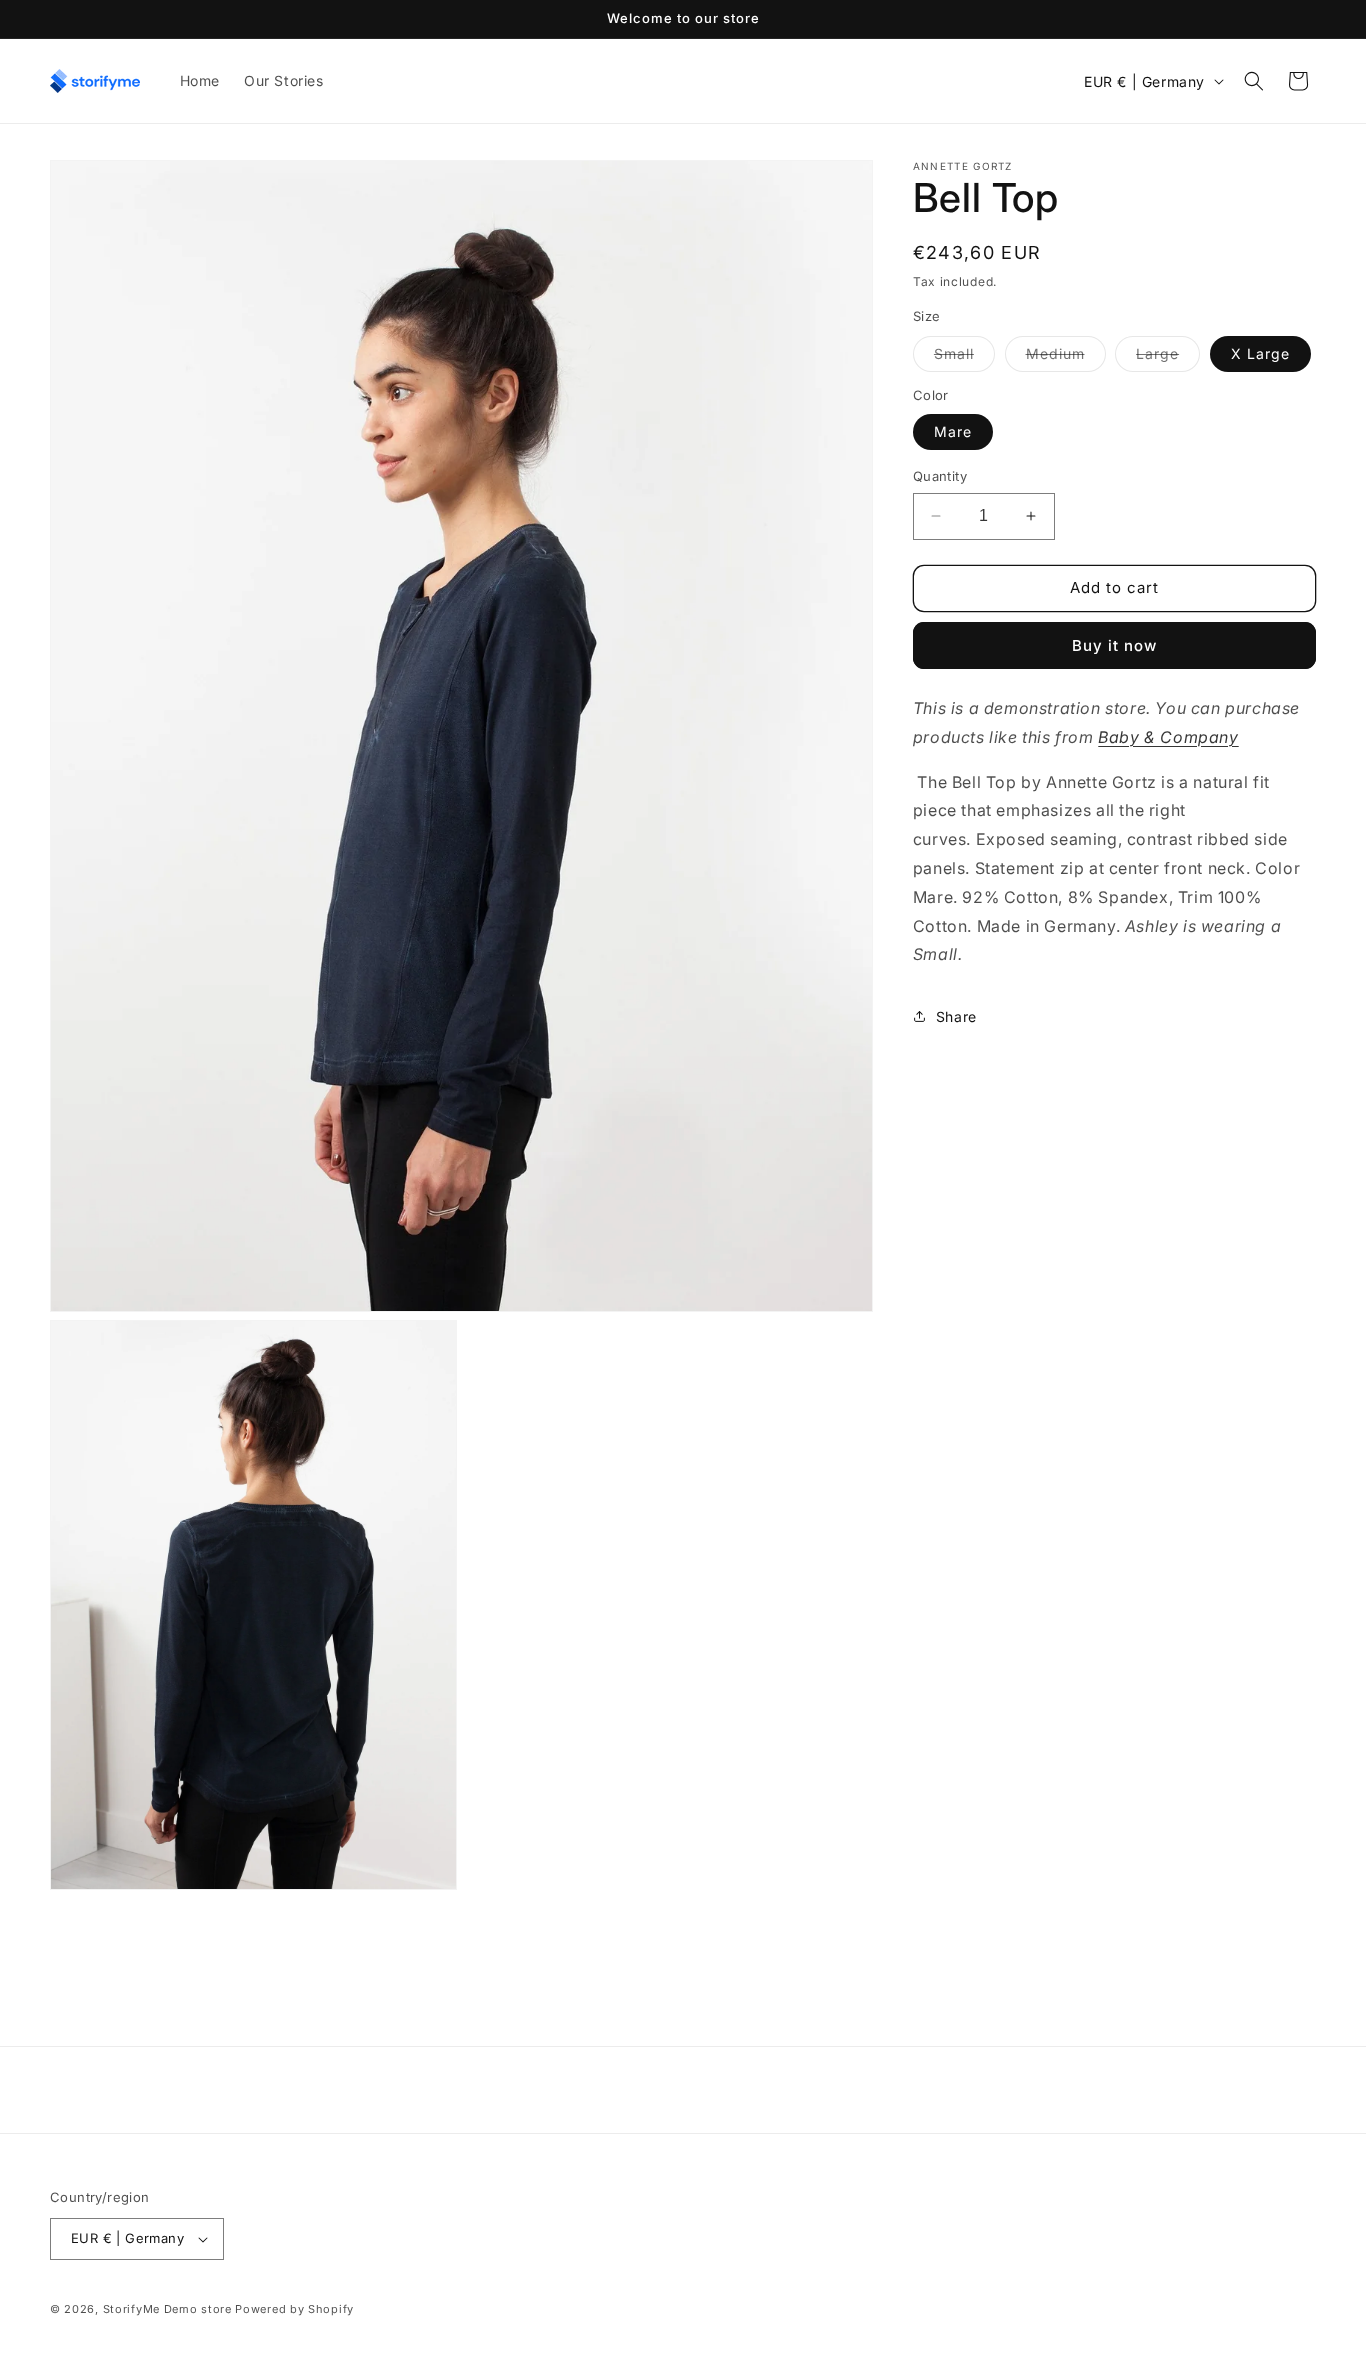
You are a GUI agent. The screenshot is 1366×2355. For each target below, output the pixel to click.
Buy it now (1114, 645)
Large (1168, 358)
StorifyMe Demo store (167, 2309)
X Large (1260, 353)
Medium (1066, 358)
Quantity (940, 476)
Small (964, 358)
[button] (1254, 81)
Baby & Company (1168, 737)
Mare (953, 431)
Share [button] (956, 1015)
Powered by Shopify (294, 2309)
